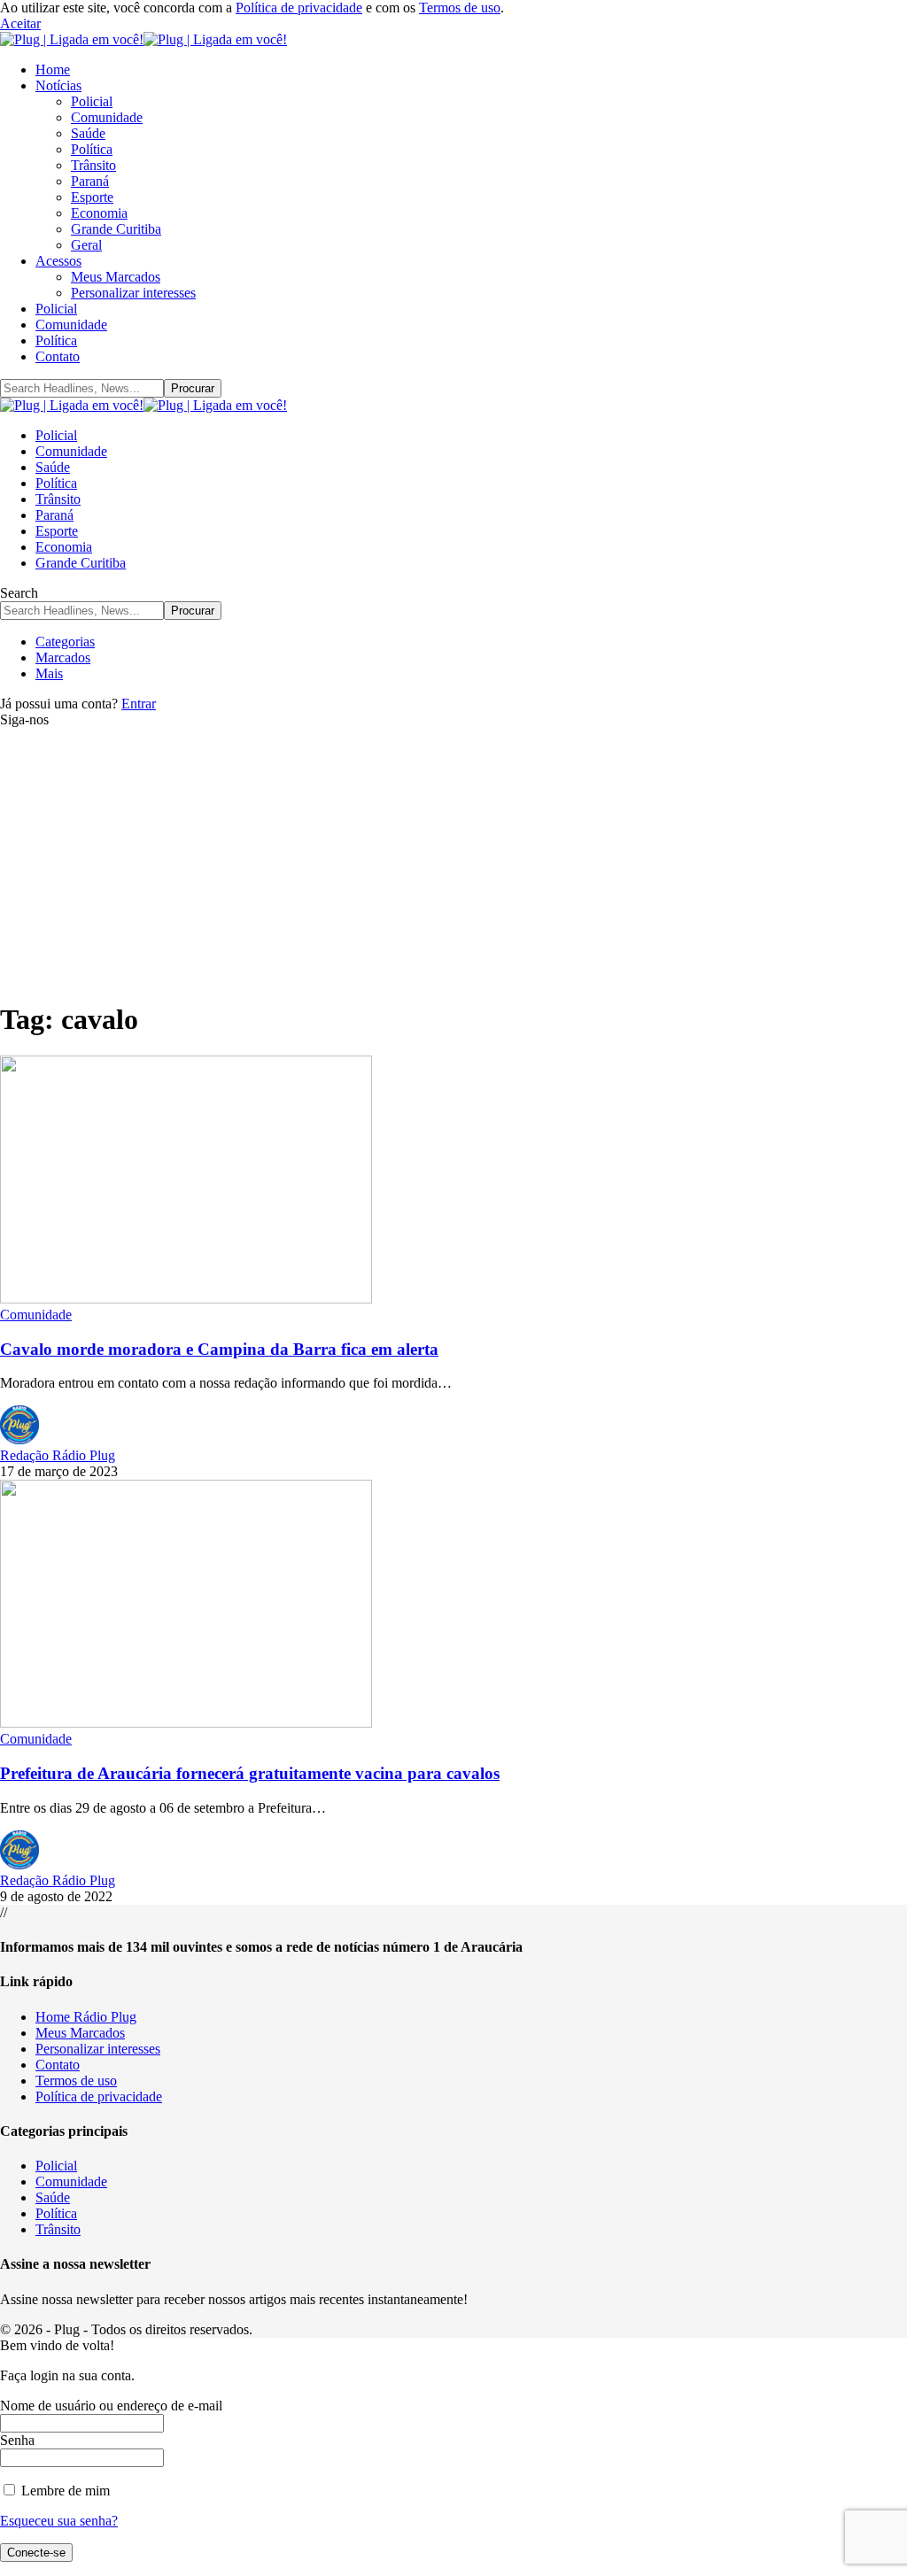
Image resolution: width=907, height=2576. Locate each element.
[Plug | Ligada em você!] (143, 39)
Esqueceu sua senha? (59, 2521)
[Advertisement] (453, 861)
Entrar (139, 704)
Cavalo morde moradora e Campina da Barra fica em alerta (219, 1349)
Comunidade (36, 1315)
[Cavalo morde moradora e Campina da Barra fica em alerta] (186, 1299)
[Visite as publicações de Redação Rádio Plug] (19, 1439)
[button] (20, 23)
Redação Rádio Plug (58, 1455)
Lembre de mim (64, 2491)
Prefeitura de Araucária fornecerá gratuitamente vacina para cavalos (250, 1773)
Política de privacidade (299, 8)
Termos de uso (460, 8)
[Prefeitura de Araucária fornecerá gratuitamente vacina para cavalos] (186, 1723)
